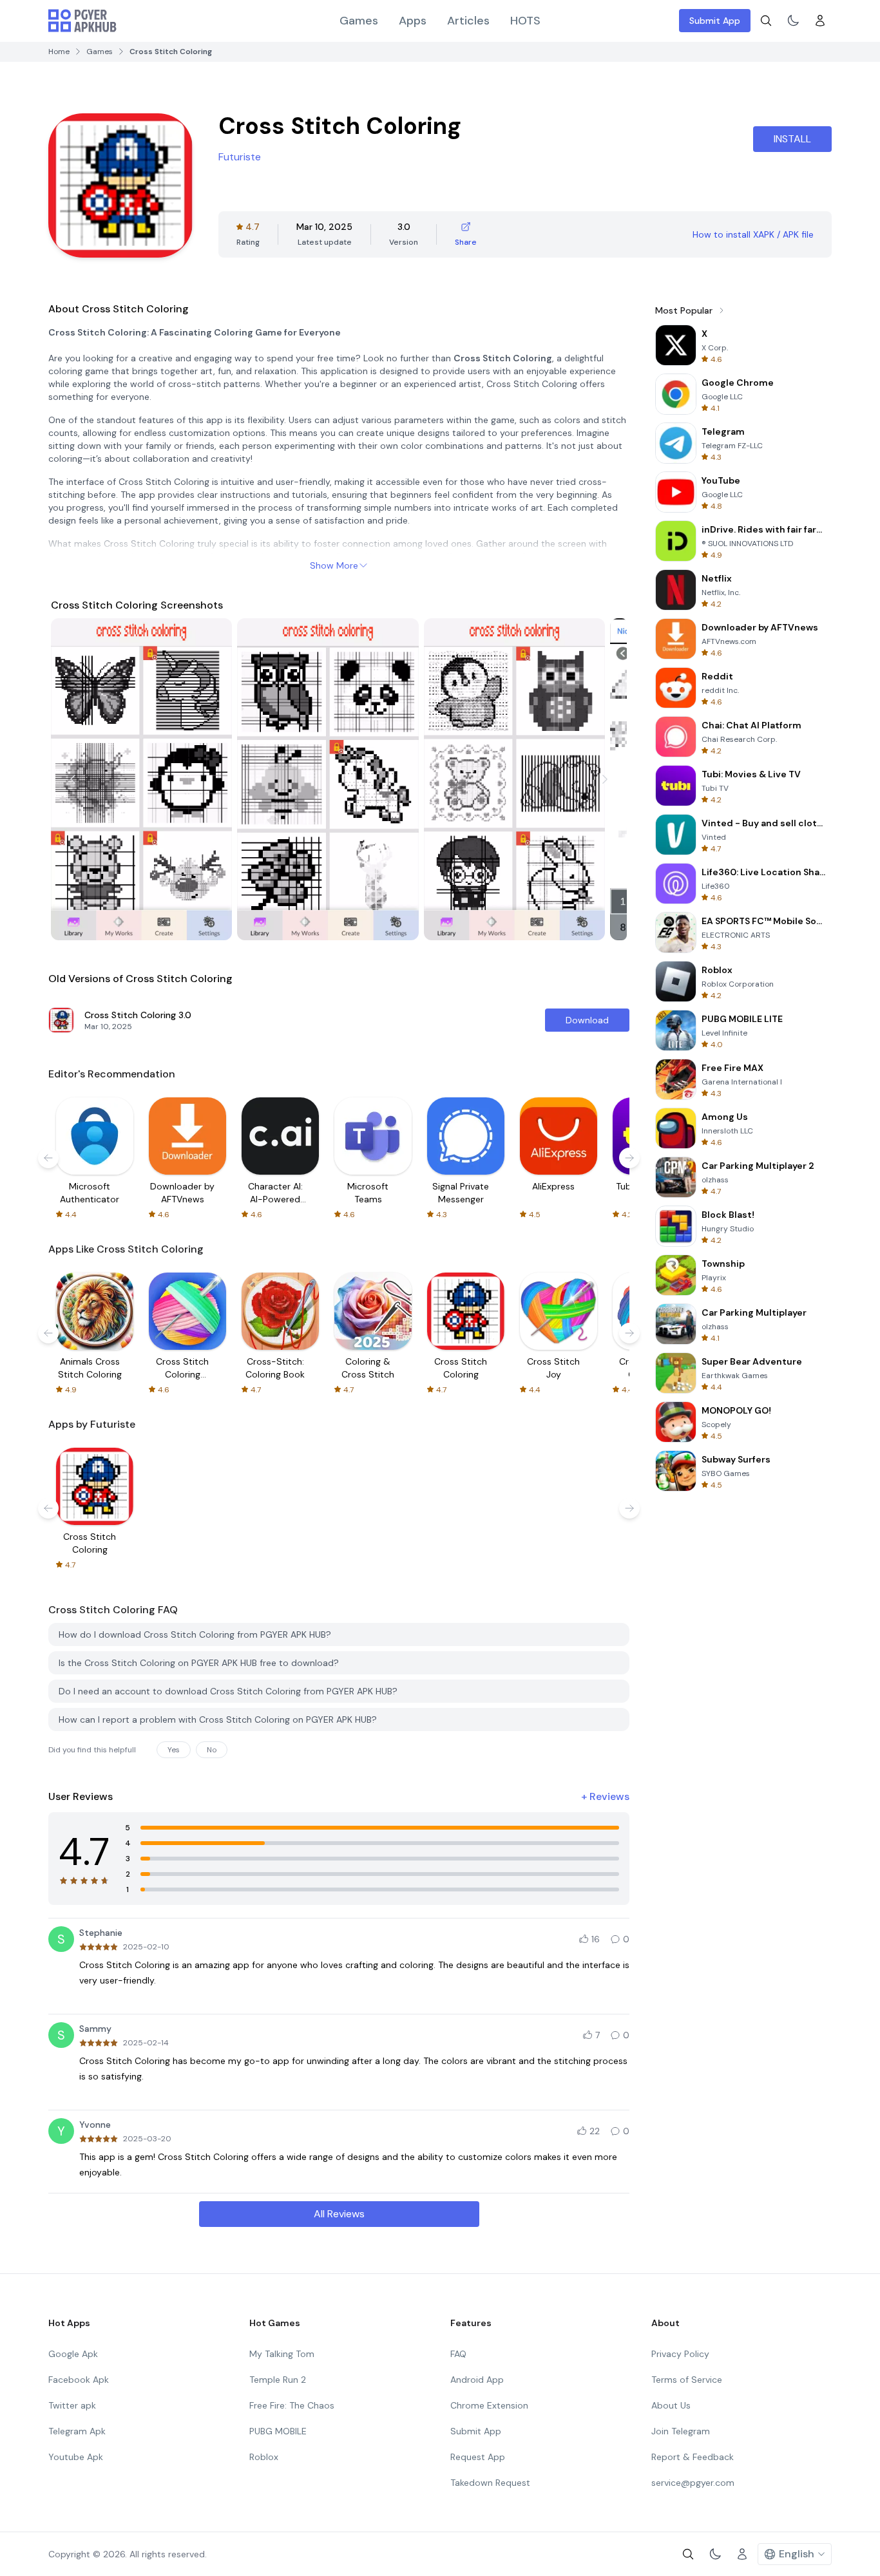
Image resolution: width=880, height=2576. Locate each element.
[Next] (605, 779)
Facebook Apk (79, 2380)
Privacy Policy (680, 2354)
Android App (477, 2380)
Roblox (264, 2457)
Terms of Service (687, 2380)
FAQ (458, 2354)
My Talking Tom (282, 2354)
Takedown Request (490, 2483)
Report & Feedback (693, 2457)
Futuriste (240, 157)
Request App (478, 2457)
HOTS (525, 21)
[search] (766, 21)
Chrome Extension (489, 2405)
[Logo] (82, 21)
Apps (413, 21)
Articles (468, 21)
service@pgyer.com (693, 2483)
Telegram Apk (77, 2431)
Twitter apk (72, 2405)
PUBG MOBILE (278, 2431)
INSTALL (792, 139)
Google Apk (73, 2354)
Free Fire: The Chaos (292, 2405)
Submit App (715, 21)
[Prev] (73, 779)
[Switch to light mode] (793, 21)
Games (359, 21)
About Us (671, 2405)
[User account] (820, 21)
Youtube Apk (76, 2457)
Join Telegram (681, 2431)
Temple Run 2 (278, 2380)
